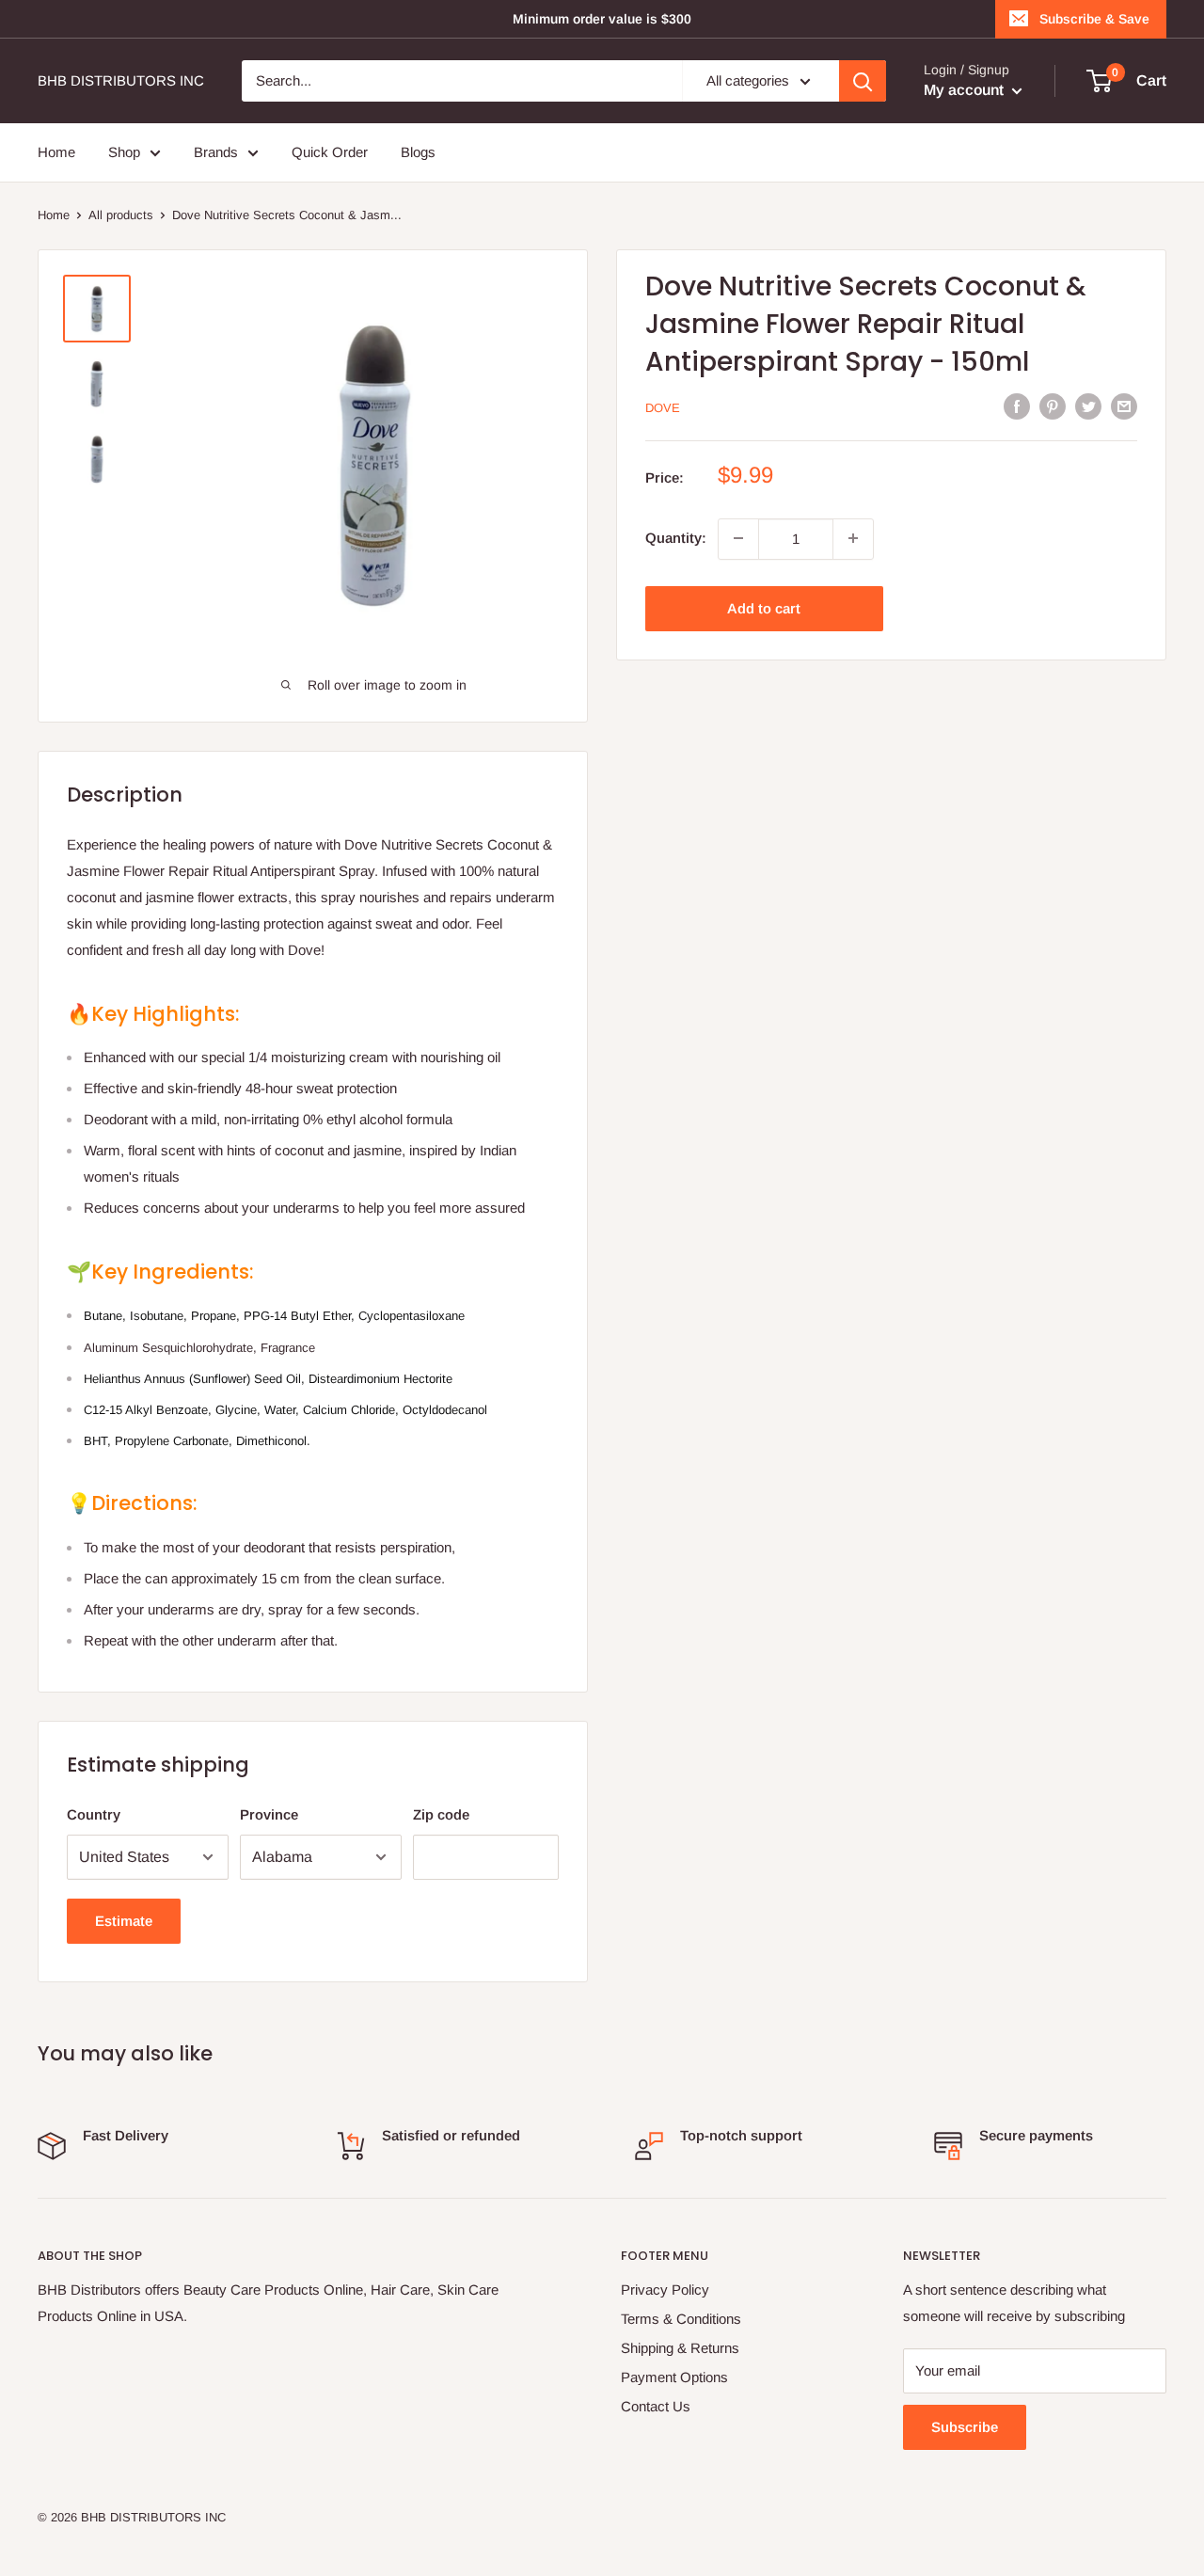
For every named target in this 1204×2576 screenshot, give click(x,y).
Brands (216, 152)
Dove (663, 408)
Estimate (124, 1921)
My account (966, 90)
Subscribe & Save (1094, 19)
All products (121, 215)
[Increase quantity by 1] (853, 538)
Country (94, 1814)
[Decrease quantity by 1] (738, 538)
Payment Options (674, 2377)
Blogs (418, 152)
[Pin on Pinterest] (1053, 406)
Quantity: (676, 538)
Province (269, 1814)
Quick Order (330, 152)
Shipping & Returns (680, 2348)
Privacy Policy (665, 2290)
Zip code (441, 1814)
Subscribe (965, 2427)
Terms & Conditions (681, 2319)
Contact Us (656, 2406)
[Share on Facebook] (1017, 406)
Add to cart (764, 607)
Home (56, 152)
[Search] (863, 81)
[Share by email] (1124, 406)
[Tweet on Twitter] (1088, 406)
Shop (124, 152)
